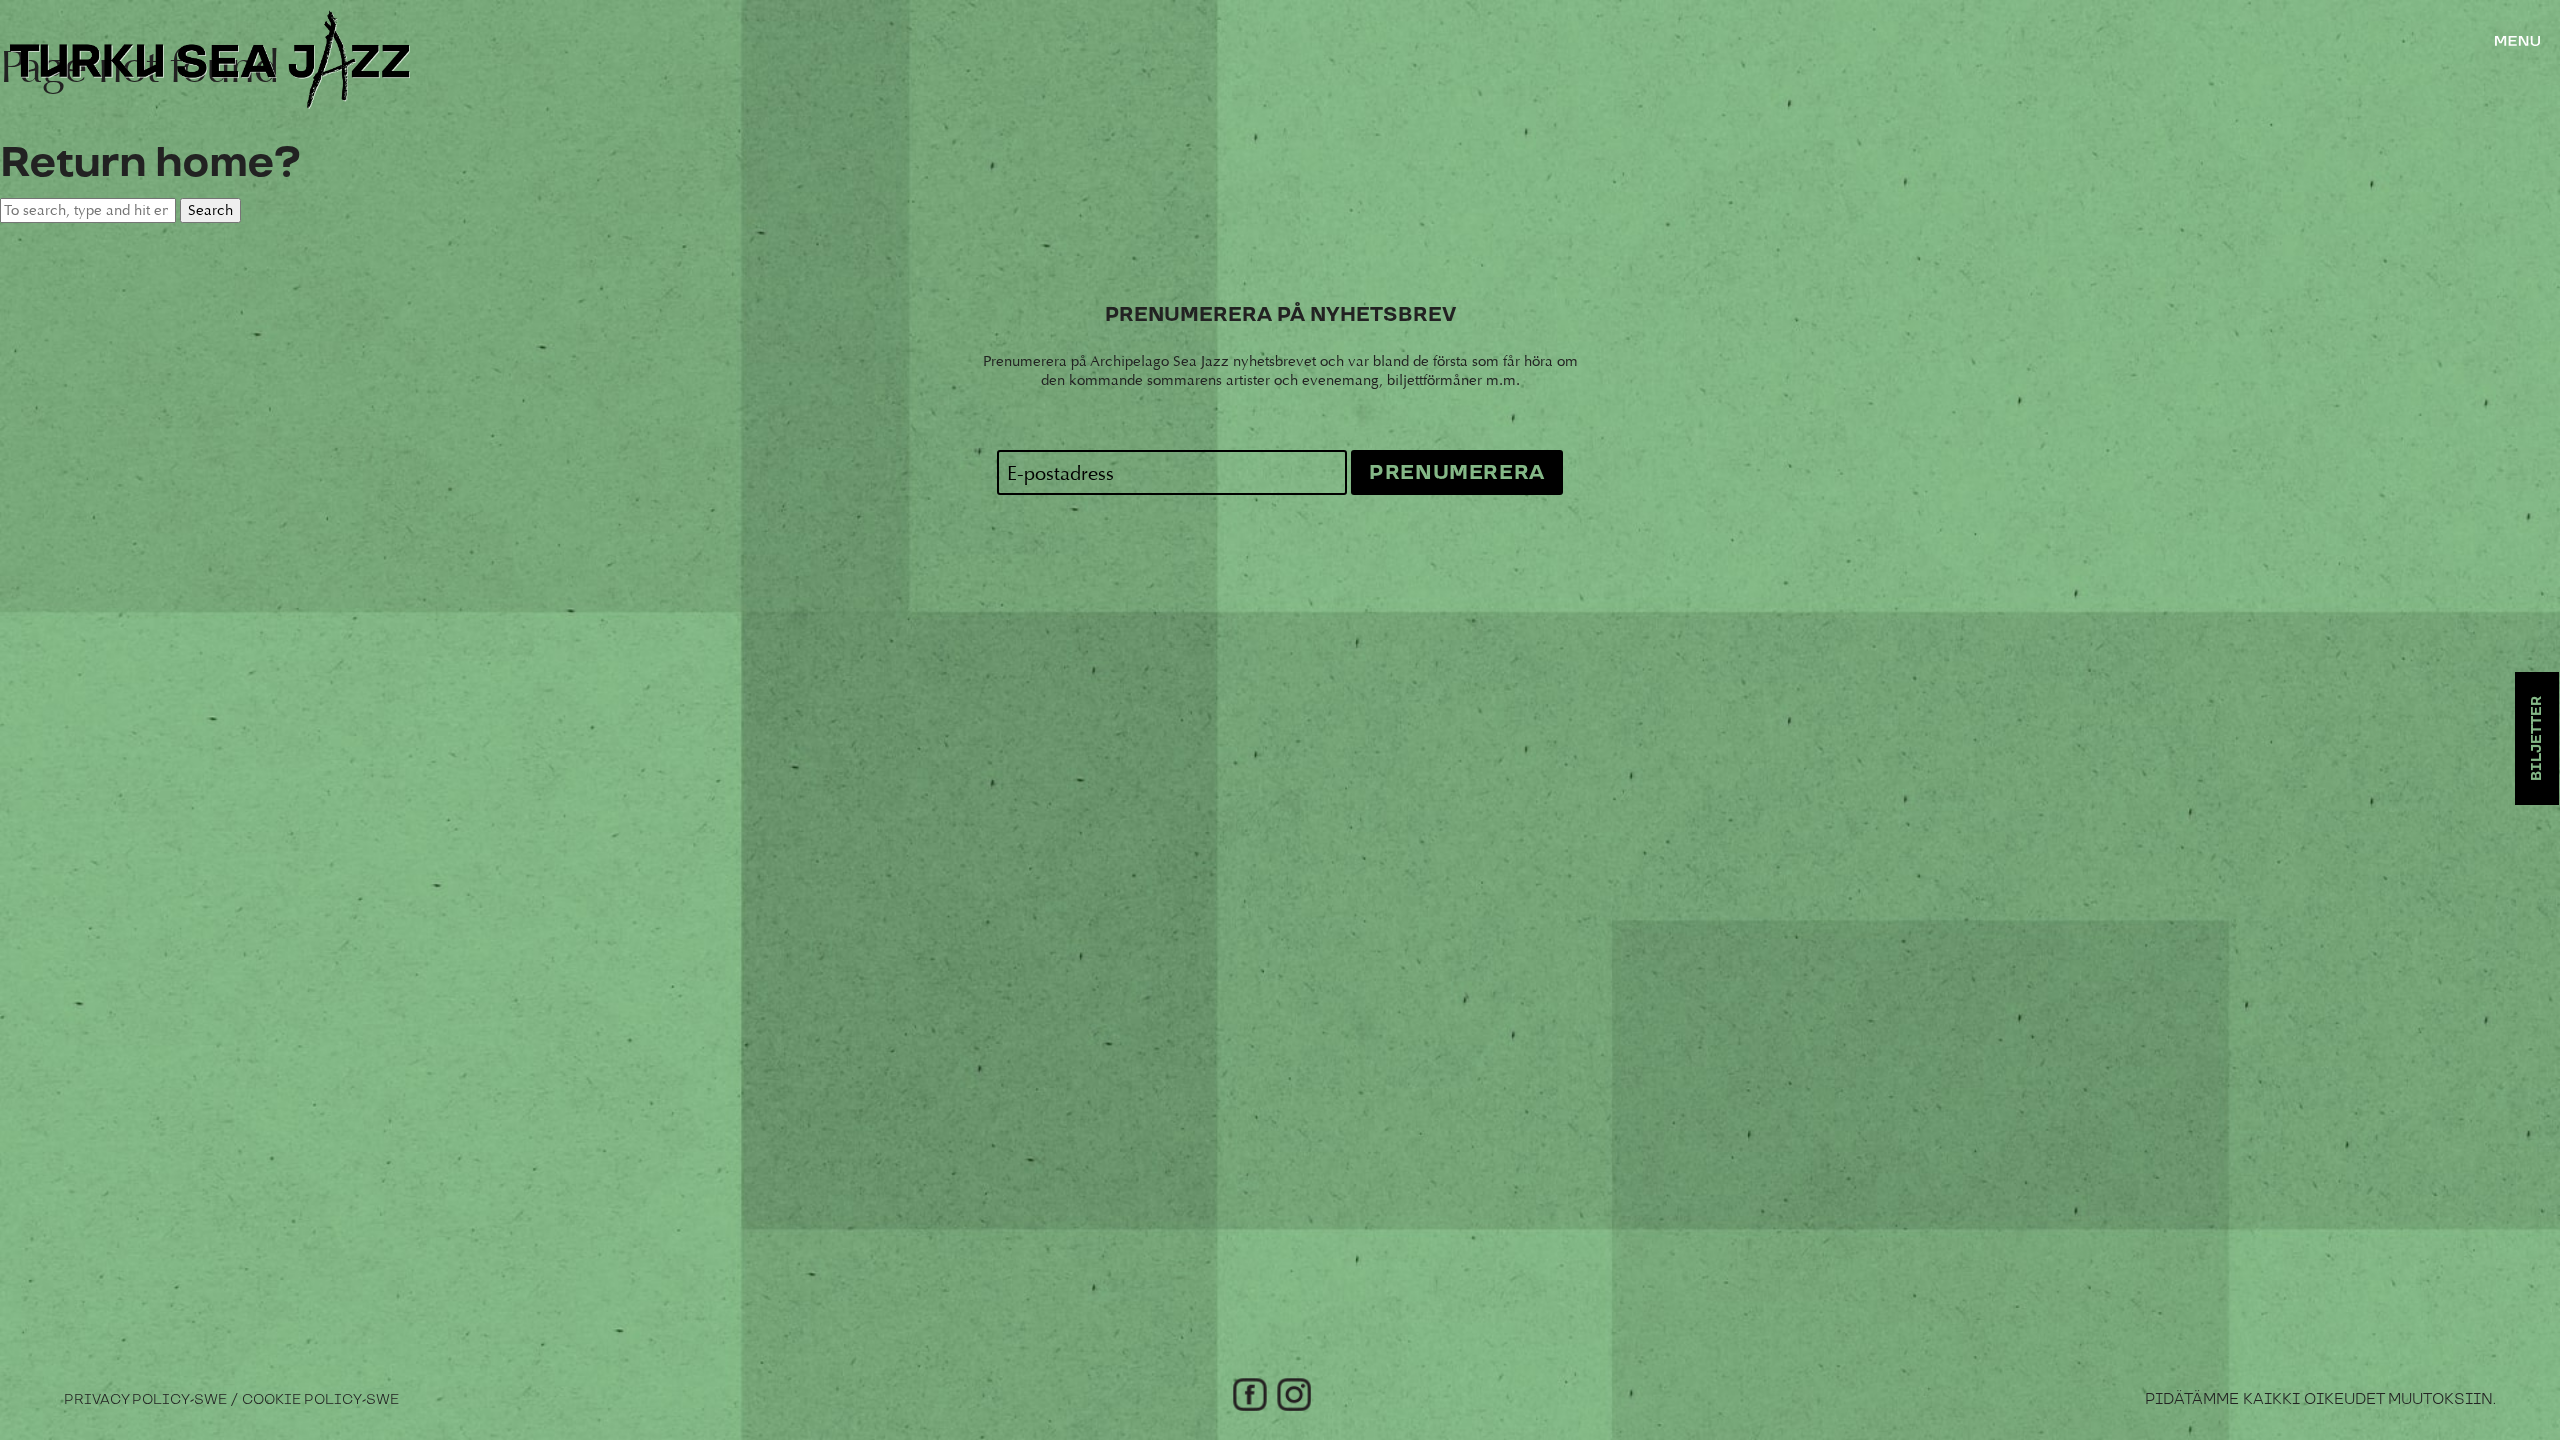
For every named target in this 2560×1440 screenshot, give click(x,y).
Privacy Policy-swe (145, 1400)
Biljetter (2537, 738)
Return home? (150, 163)
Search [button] (210, 210)
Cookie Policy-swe (320, 1400)
